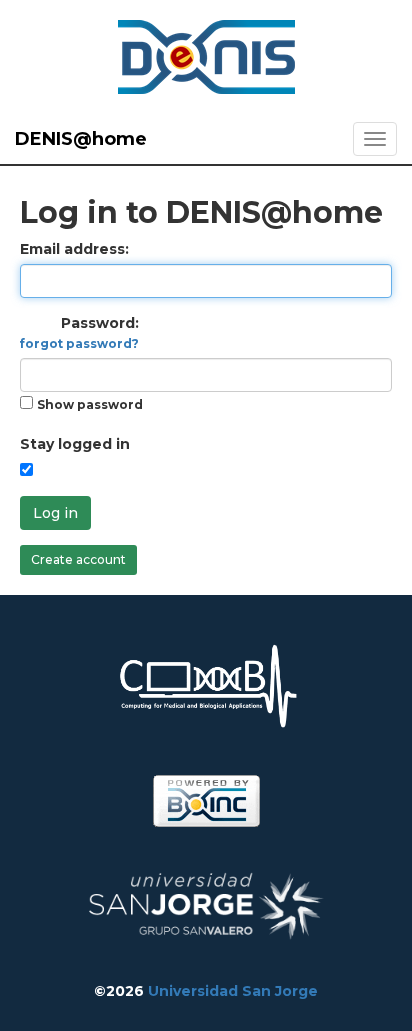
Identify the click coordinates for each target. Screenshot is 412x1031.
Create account (78, 559)
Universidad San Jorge (233, 991)
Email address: (74, 249)
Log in (55, 513)
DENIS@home (81, 139)
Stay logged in (75, 444)
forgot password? (79, 343)
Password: (79, 332)
